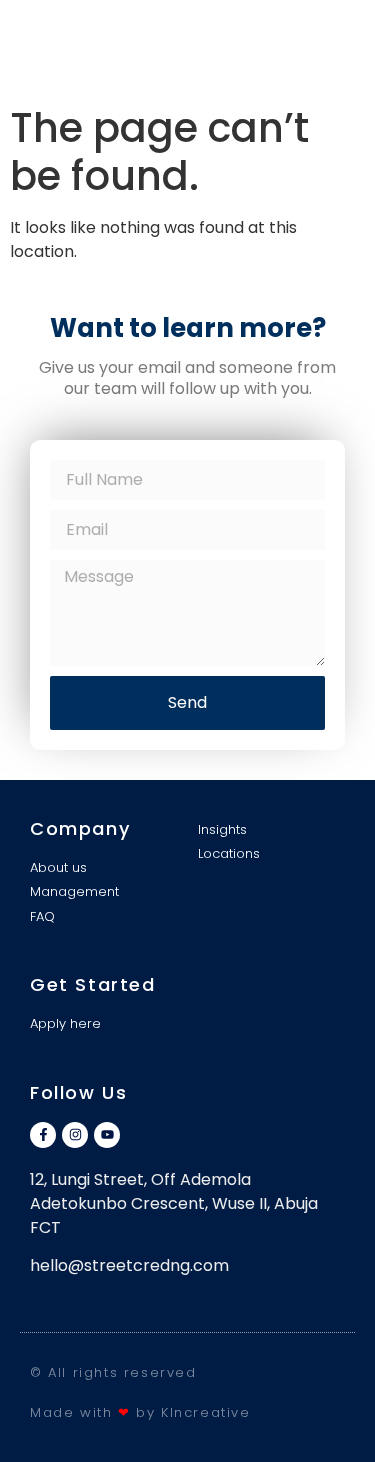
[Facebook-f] (43, 1135)
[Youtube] (107, 1135)
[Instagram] (75, 1135)
